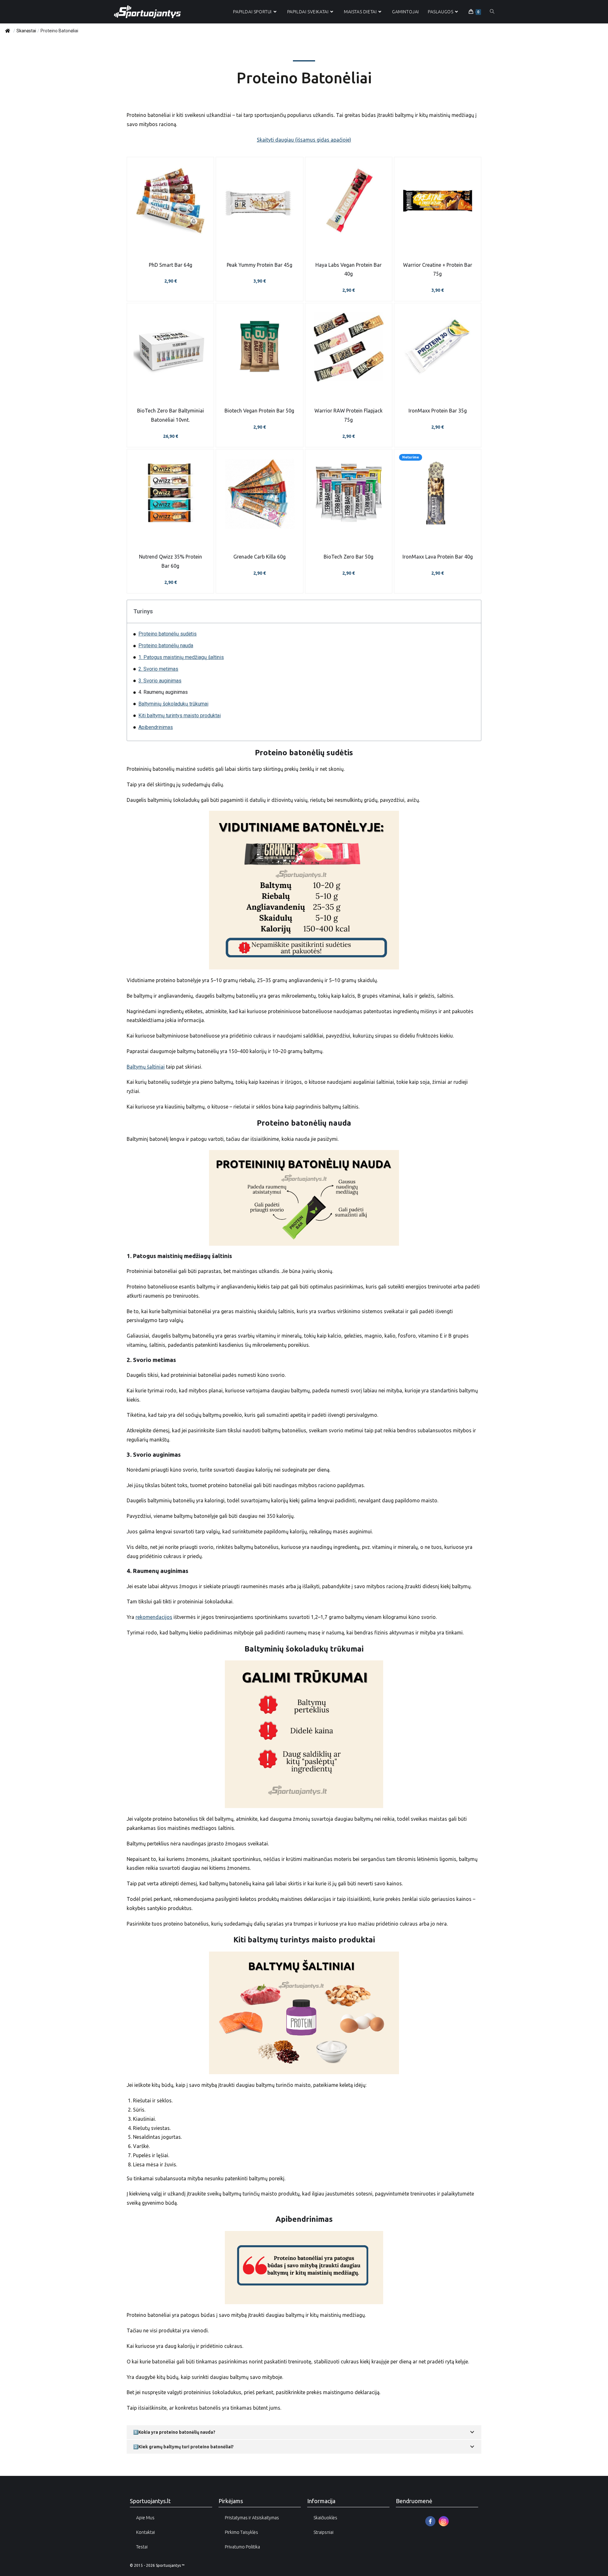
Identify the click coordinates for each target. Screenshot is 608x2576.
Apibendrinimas (156, 727)
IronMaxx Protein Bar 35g (438, 411)
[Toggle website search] (492, 12)
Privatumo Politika (242, 2547)
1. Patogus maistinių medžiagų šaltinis (181, 657)
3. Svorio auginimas (160, 681)
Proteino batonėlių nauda (166, 646)
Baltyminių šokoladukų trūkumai (173, 704)
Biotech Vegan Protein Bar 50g (259, 411)
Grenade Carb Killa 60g (260, 557)
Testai (142, 2547)
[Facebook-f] (430, 2521)
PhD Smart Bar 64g (171, 265)
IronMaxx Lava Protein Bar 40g (438, 557)
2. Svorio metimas (158, 669)
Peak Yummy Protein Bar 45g (260, 265)
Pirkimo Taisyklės (241, 2532)
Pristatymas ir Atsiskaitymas (252, 2518)
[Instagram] (444, 2521)
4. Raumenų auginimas (163, 692)
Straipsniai (323, 2532)
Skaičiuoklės (325, 2518)
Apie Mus (145, 2518)
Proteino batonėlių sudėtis (168, 634)
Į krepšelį (170, 383)
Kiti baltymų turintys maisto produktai (180, 716)
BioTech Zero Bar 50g (348, 557)
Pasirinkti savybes (170, 237)
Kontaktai (146, 2532)
